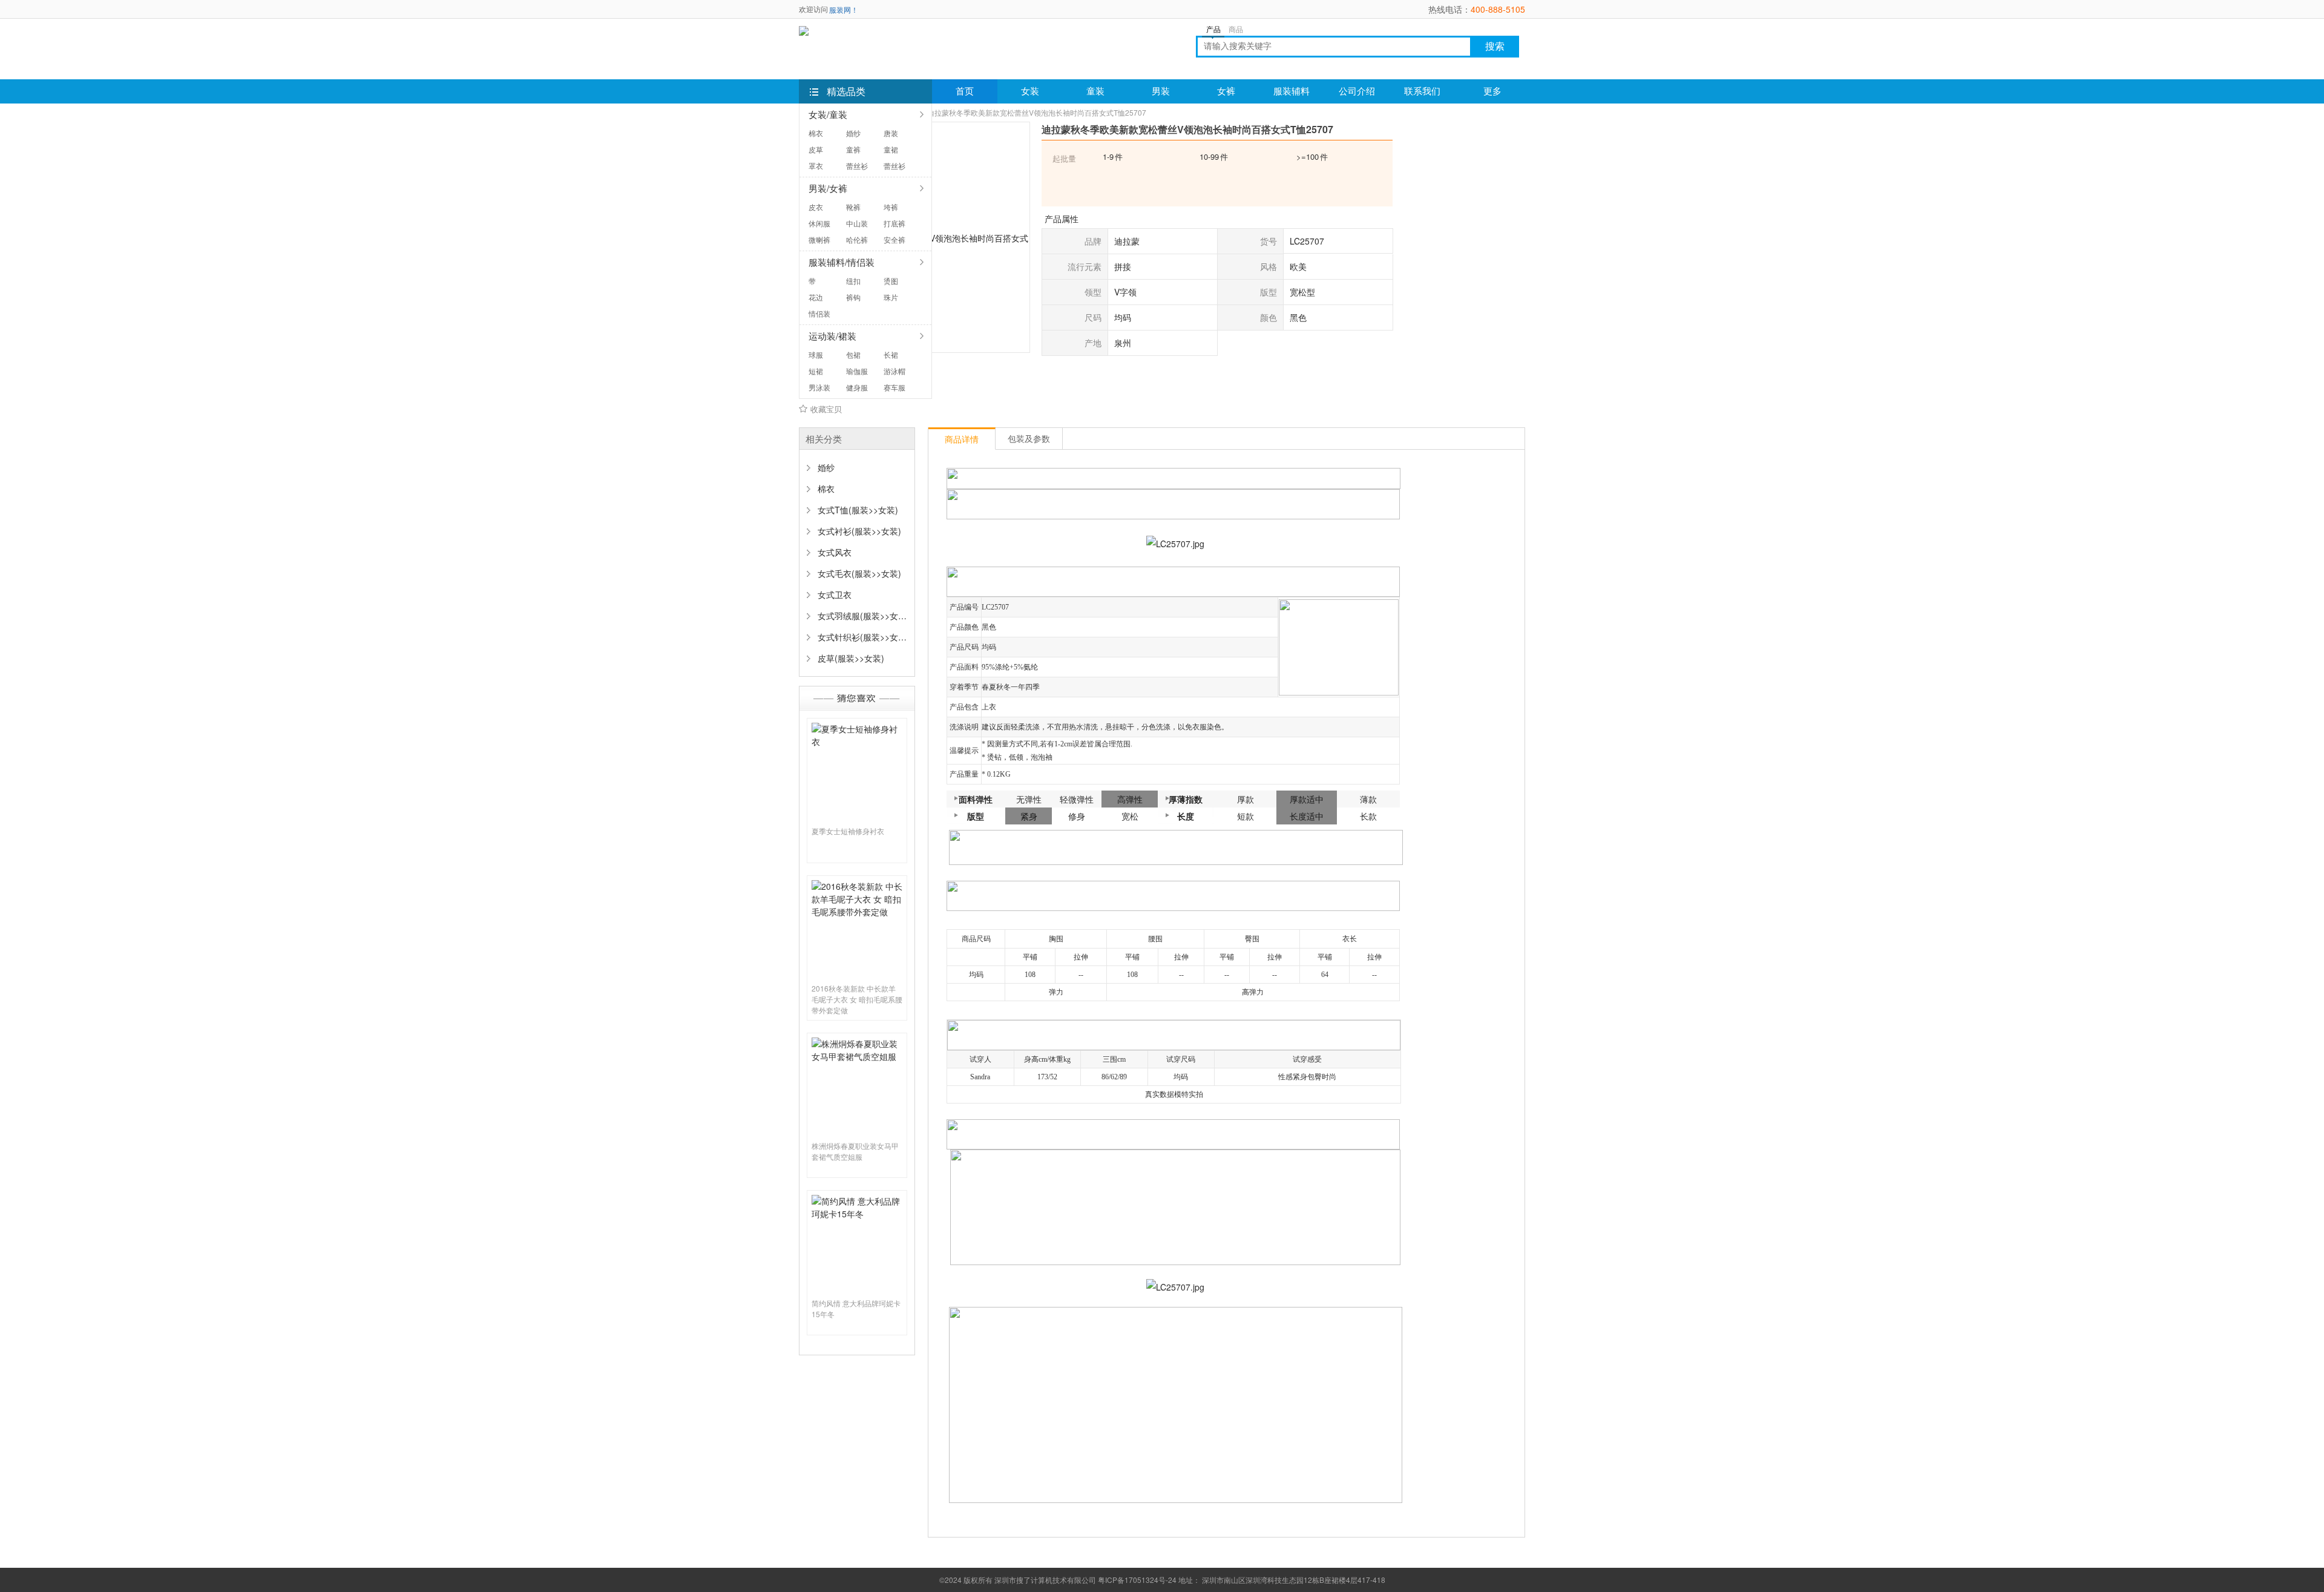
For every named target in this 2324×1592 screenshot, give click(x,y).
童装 (1095, 91)
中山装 (857, 223)
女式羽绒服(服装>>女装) (862, 616)
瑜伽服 (857, 371)
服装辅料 (1292, 91)
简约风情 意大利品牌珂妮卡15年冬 (856, 1308)
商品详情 (962, 439)
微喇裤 (819, 239)
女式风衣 (835, 552)
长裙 (891, 354)
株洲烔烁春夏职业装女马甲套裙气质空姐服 (855, 1151)
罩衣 (816, 166)
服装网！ (844, 9)
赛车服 (894, 387)
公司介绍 (1357, 91)
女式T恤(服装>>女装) (858, 510)
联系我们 (1422, 91)
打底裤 (894, 223)
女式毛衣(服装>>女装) (859, 573)
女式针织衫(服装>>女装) (862, 637)
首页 (965, 91)
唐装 (891, 133)
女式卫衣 (835, 594)
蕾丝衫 (857, 166)
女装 (1030, 91)
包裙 (853, 354)
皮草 (816, 149)
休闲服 (819, 223)
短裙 (816, 371)
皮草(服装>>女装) (851, 658)
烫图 (891, 281)
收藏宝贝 (826, 409)
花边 (816, 297)
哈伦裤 (857, 239)
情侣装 (819, 313)
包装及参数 (1029, 438)
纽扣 (853, 281)
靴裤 (853, 207)
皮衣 (816, 207)
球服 (816, 354)
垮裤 (891, 207)
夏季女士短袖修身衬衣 (848, 831)
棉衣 (816, 133)
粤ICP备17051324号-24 (1137, 1580)
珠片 (891, 297)
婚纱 (853, 133)
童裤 (853, 149)
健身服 (857, 387)
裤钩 (853, 297)
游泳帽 (894, 371)
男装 (1161, 91)
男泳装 (819, 387)
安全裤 (894, 239)
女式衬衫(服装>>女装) (859, 531)
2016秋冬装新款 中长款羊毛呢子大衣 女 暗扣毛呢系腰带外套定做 (857, 999)
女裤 (1226, 91)
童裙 (891, 149)
